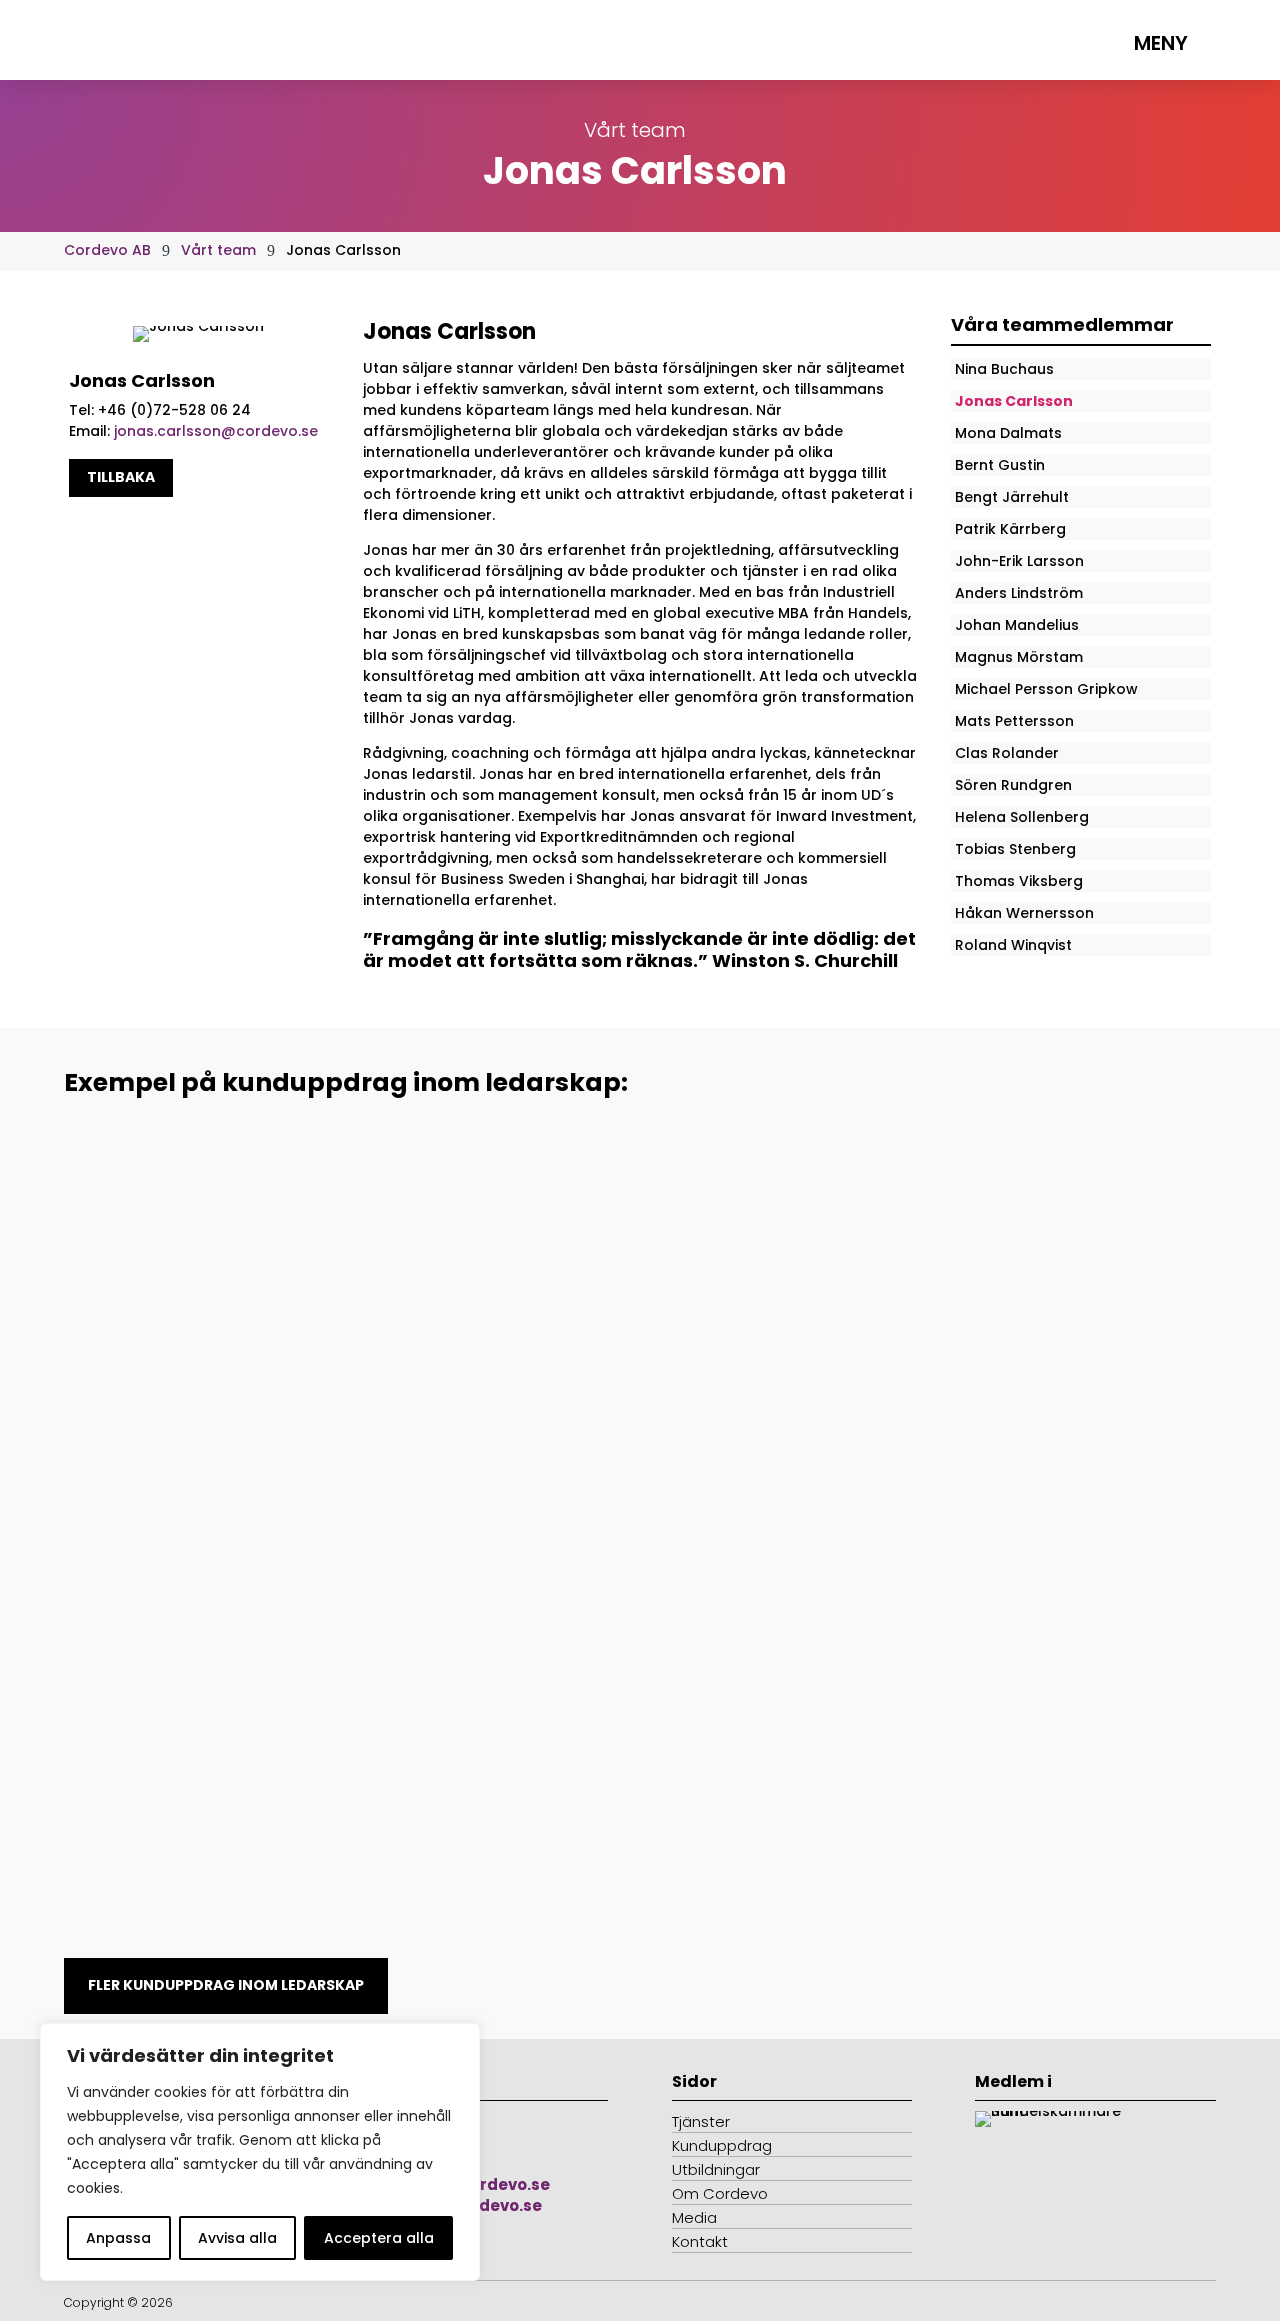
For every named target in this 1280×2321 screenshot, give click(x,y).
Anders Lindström (1019, 593)
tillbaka (121, 477)
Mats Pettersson (1014, 721)
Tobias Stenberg (1015, 849)
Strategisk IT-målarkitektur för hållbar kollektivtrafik (329, 1184)
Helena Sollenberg (1022, 817)
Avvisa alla (237, 2238)
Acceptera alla (379, 2238)
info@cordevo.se (481, 2184)
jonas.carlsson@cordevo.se (216, 431)
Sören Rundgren (1013, 785)
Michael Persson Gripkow (1046, 689)
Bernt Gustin (1000, 465)
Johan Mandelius (1017, 625)
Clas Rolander (1007, 753)
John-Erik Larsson (1019, 561)
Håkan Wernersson (1024, 913)
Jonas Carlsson (1014, 401)
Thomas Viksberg (1019, 881)
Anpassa (118, 2238)
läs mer (126, 1309)
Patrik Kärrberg (1010, 529)
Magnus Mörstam (1019, 657)
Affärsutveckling (227, 1215)
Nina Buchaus (1004, 369)
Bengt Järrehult (1012, 497)
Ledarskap (121, 1215)
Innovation (122, 1771)
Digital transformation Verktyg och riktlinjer (285, 1740)
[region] (260, 2152)
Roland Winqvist (1013, 945)
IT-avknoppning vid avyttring (220, 1462)
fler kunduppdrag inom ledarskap (226, 1985)
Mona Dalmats (1008, 433)
